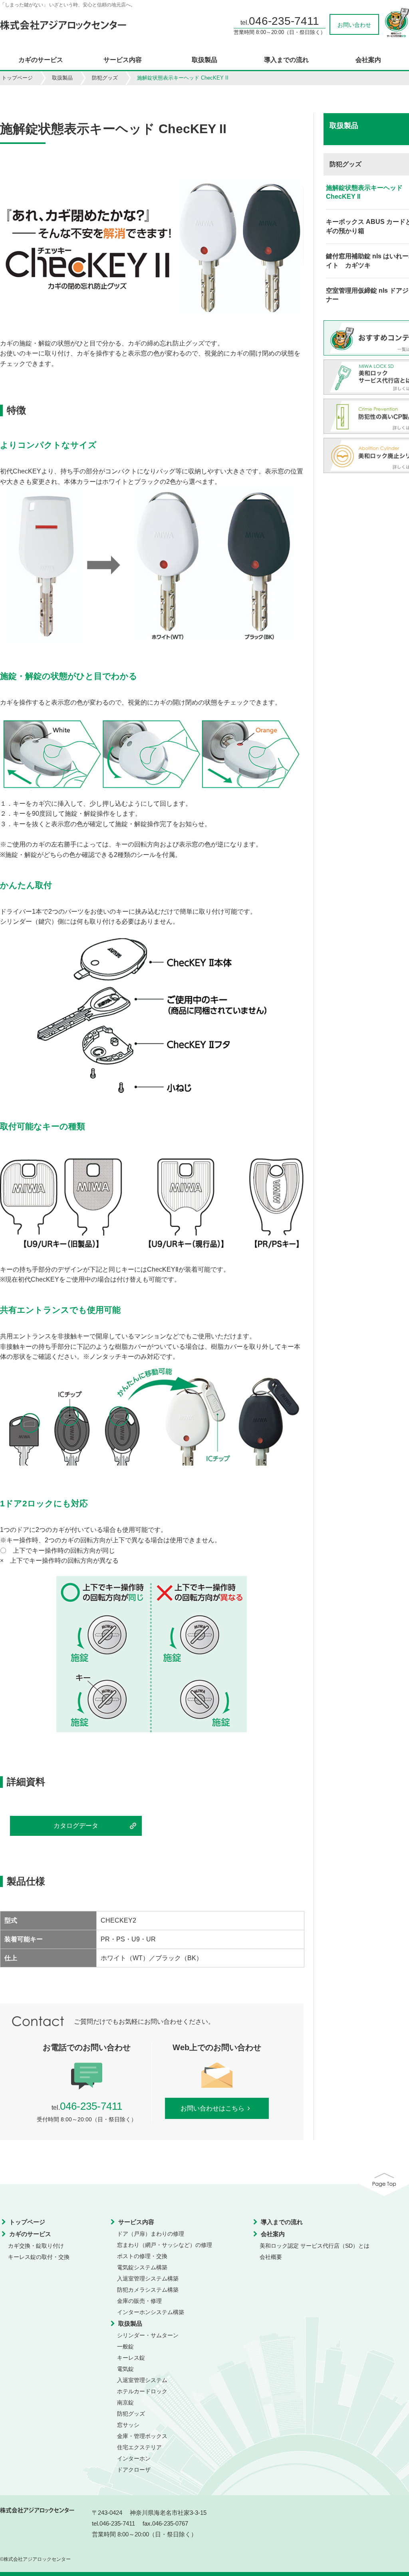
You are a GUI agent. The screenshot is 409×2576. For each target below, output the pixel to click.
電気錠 (125, 2369)
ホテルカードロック (142, 2391)
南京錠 (125, 2402)
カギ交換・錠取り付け (36, 2246)
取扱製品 (204, 60)
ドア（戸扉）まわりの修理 (151, 2234)
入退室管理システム (142, 2380)
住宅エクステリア (139, 2447)
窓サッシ (128, 2425)
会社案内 (368, 60)
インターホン (134, 2458)
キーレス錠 (131, 2358)
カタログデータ (76, 1826)
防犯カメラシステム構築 (148, 2290)
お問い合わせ (354, 25)
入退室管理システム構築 (148, 2278)
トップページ (17, 78)
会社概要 (271, 2257)
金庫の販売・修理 (139, 2301)
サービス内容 (123, 60)
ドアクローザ (134, 2470)
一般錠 (125, 2346)
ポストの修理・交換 (142, 2256)
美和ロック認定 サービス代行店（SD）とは (315, 2246)
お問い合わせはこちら (212, 2108)
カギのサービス (41, 60)
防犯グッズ (105, 78)
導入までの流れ (286, 60)
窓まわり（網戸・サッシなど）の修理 (165, 2245)
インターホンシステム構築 (151, 2312)
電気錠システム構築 (142, 2267)
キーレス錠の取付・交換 (39, 2257)
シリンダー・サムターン (148, 2335)
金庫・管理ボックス (142, 2436)
